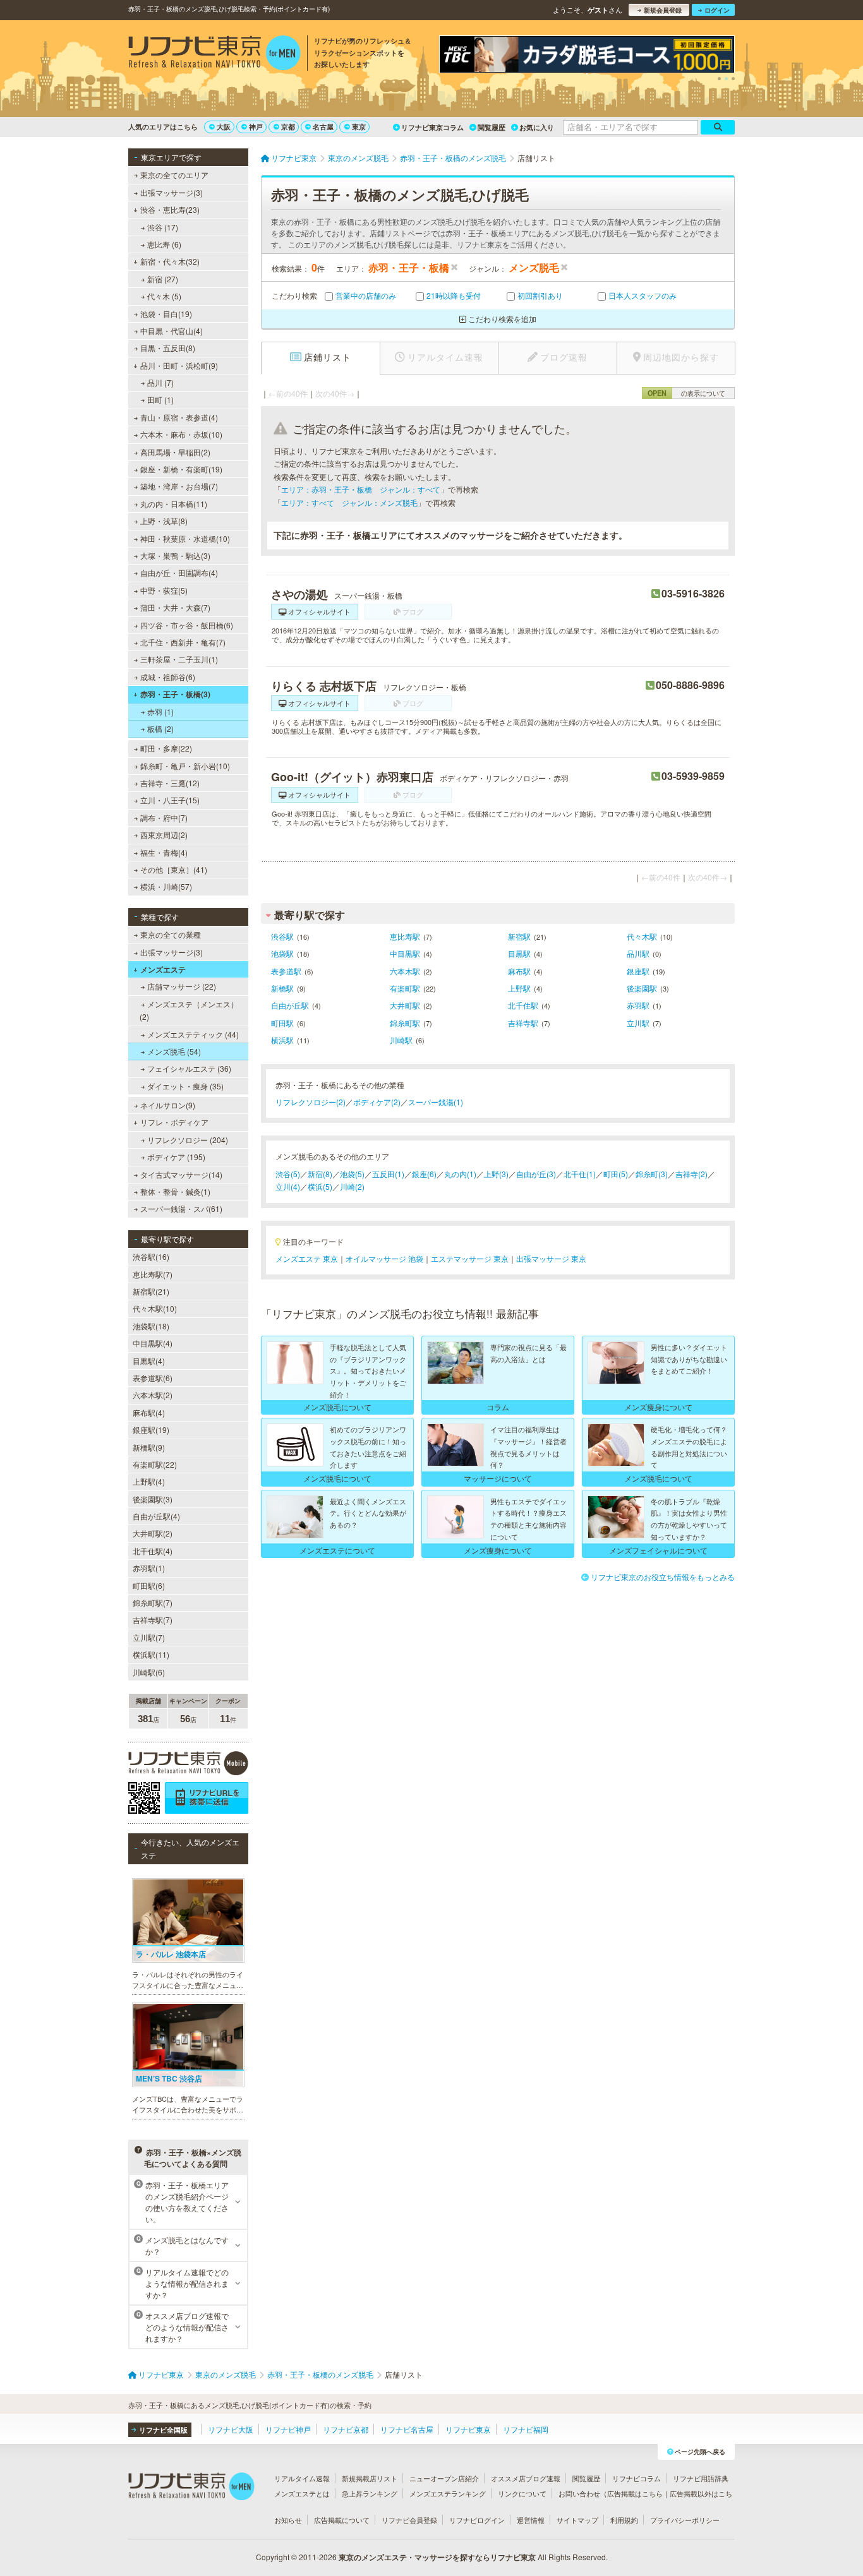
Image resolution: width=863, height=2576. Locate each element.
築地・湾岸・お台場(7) (179, 486)
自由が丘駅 (290, 1005)
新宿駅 (519, 936)
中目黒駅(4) (153, 1343)
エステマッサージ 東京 (470, 1258)
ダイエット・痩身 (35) (185, 1086)
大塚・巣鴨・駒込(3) (175, 555)
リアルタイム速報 (302, 2478)
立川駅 (638, 1023)
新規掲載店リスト (370, 2478)
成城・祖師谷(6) (168, 677)
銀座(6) (424, 1174)
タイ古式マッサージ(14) (181, 1174)
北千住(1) (580, 1174)
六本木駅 (405, 971)
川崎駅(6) (149, 1672)
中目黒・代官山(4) (172, 331)
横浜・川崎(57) (166, 886)
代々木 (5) (164, 296)
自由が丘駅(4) (156, 1516)
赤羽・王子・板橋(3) (175, 694)
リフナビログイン (477, 2520)
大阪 (224, 127)
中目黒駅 (405, 953)
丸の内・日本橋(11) (174, 504)
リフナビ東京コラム (432, 127)
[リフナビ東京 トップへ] (214, 54)
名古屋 (323, 127)
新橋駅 (282, 988)
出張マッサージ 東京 (551, 1258)
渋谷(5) (288, 1174)
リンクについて (522, 2493)
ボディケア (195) (176, 1157)
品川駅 (638, 953)
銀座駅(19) (151, 1429)
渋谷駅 (282, 936)
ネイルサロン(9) (168, 1105)
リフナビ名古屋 (407, 2429)
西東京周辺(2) (164, 835)
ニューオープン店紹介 (444, 2478)
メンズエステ (163, 969)
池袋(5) (352, 1174)
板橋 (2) (160, 728)
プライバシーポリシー (685, 2520)
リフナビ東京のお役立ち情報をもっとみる (663, 1577)
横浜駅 (282, 1040)
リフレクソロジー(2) (311, 1102)
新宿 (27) (163, 279)
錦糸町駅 (405, 1023)
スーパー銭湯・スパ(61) (181, 1208)
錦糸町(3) (652, 1174)
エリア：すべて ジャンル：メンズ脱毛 (349, 502)
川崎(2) (352, 1186)
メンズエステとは (302, 2493)
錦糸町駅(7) (153, 1603)
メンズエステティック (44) (193, 1034)
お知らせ (288, 2520)
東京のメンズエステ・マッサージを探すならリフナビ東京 (437, 2557)
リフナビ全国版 (163, 2430)
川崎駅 (401, 1040)
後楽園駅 (642, 988)
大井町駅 (405, 1005)
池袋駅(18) (151, 1326)
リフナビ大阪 (231, 2429)
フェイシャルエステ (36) (189, 1068)
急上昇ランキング (370, 2493)
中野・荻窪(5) (164, 590)
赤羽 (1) (160, 711)
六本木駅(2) (153, 1395)
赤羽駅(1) (149, 1568)
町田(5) (616, 1174)
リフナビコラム (637, 2478)
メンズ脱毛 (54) (174, 1051)
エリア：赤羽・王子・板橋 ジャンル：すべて (361, 489)
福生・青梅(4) (164, 852)
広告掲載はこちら (635, 2493)
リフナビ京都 (346, 2429)
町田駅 (282, 1023)
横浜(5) (320, 1186)
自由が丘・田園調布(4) (179, 572)
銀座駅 (638, 971)
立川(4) (288, 1186)
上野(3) (496, 1174)
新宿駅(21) (151, 1291)
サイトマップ (577, 2520)
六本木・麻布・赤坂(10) (181, 434)
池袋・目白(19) (166, 314)
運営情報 (531, 2520)
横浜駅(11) (151, 1654)
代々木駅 (642, 936)
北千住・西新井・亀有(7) (183, 642)
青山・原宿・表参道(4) (179, 417)
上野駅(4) (149, 1481)
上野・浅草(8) (164, 521)
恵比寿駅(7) (153, 1274)
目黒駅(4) (149, 1361)
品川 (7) (160, 382)
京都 (288, 127)
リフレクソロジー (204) (188, 1140)
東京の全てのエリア (174, 175)
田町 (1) (160, 399)
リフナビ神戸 (288, 2429)
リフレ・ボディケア (174, 1122)
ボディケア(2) (377, 1102)
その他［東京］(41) (174, 869)
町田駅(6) (149, 1585)
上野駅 (519, 988)
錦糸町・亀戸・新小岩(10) (185, 766)
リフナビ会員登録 (409, 2520)
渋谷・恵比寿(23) (170, 209)
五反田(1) (388, 1174)
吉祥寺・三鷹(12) (170, 783)
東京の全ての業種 (171, 934)
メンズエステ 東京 (307, 1258)
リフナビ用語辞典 (701, 2478)
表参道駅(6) (153, 1378)
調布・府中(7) (164, 818)
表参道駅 (286, 971)
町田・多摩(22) (166, 748)
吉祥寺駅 (523, 1023)
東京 (359, 127)
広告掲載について (342, 2520)
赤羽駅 (638, 1005)
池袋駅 (282, 953)
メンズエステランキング (448, 2493)
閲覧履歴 (492, 127)
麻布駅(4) (149, 1412)
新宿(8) (320, 1174)
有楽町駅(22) (155, 1464)
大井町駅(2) (153, 1533)
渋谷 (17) (163, 227)
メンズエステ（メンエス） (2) (189, 1010)
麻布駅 (519, 971)
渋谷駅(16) (151, 1256)
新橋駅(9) (149, 1447)
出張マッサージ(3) (172, 192)
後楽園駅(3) (153, 1499)
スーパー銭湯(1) (436, 1102)
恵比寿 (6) (164, 244)
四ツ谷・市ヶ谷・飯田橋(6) (187, 625)
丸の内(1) (460, 1174)
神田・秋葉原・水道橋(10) (185, 538)
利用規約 (624, 2520)
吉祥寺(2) (691, 1174)
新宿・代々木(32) (170, 261)
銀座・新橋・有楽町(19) (181, 469)
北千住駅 (523, 1005)
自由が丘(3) (536, 1174)
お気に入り (537, 127)
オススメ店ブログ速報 (526, 2478)
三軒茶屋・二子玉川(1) (179, 659)
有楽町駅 (405, 988)
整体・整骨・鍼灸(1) (175, 1191)
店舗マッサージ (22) (182, 986)
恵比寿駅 (405, 936)
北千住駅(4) (153, 1551)
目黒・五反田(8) (168, 348)
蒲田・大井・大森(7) (175, 607)
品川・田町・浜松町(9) (179, 365)
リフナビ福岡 (526, 2429)
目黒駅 (519, 953)
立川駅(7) (149, 1637)
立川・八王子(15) (170, 800)
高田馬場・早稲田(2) (175, 452)
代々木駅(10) (155, 1308)
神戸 (256, 127)
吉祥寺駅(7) (153, 1620)
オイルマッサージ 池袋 (384, 1258)
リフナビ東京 (468, 2429)
